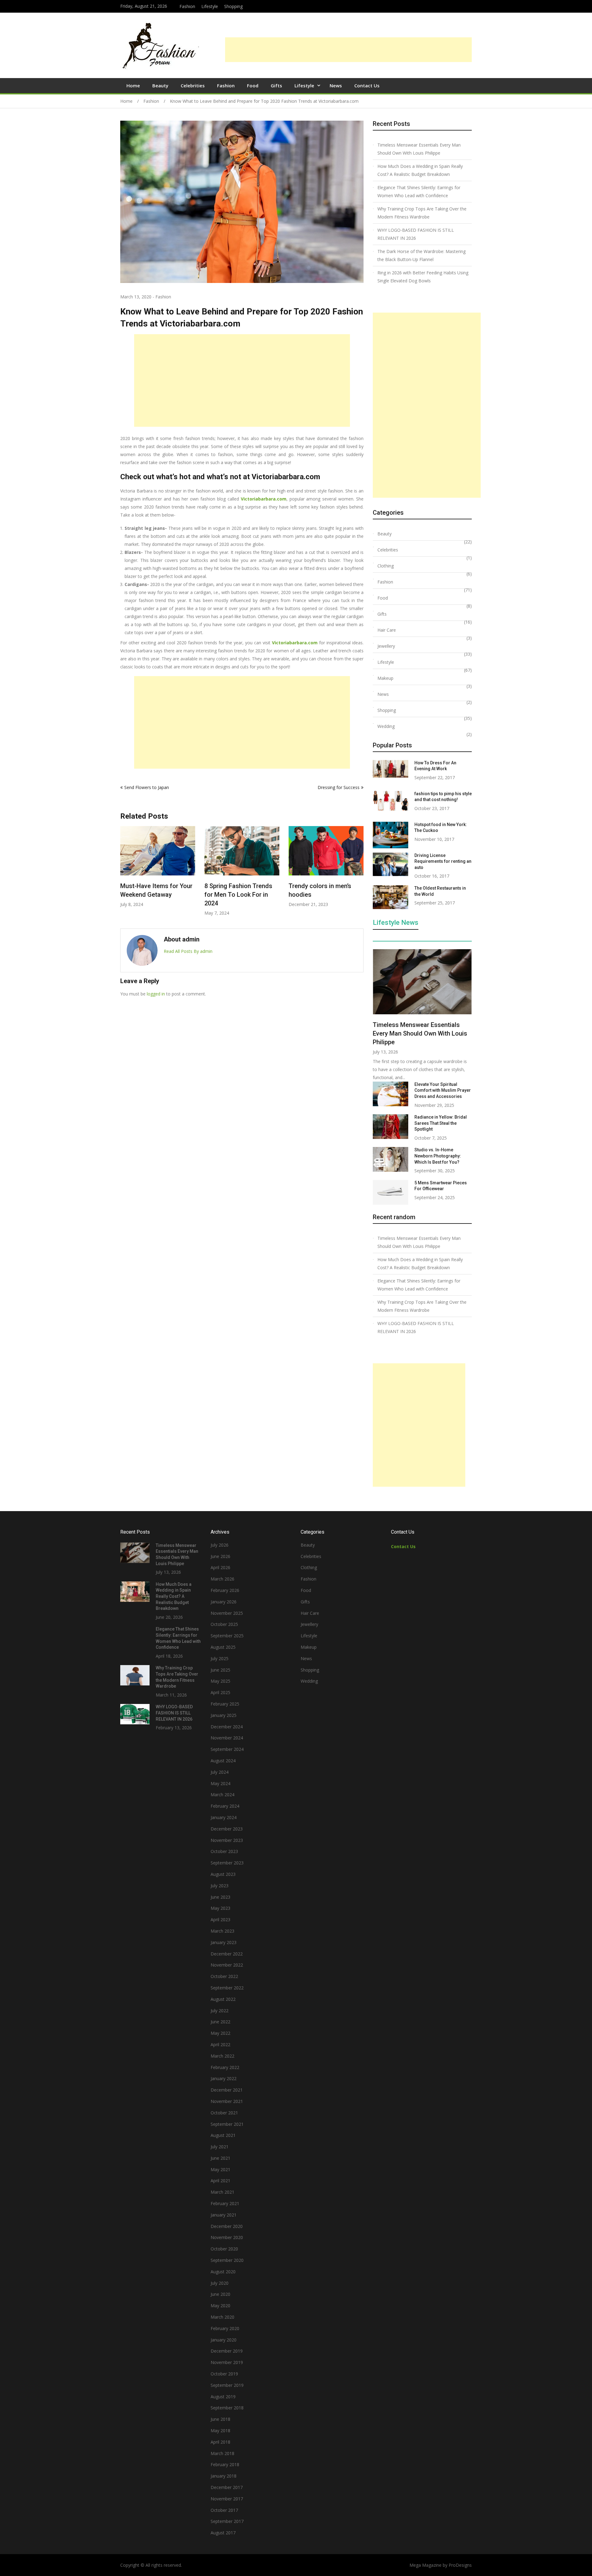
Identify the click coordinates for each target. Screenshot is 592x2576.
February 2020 (225, 2328)
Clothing (386, 566)
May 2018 (220, 2431)
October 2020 (224, 2249)
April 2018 (220, 2442)
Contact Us (367, 85)
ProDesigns (460, 2565)
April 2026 (220, 1567)
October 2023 (224, 1851)
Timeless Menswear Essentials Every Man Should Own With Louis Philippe (419, 149)
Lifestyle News (396, 923)
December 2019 (227, 2351)
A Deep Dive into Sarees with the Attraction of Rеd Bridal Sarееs (325, 895)
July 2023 (220, 1886)
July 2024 (220, 1772)
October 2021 (224, 2113)
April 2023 (220, 1920)
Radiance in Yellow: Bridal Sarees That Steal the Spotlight (441, 1123)
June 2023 (220, 1897)
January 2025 (224, 1715)
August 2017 (223, 2533)
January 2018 (224, 2476)
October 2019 (224, 2374)
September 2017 (227, 2521)
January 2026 (224, 1602)
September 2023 (227, 1863)
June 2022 (220, 2022)
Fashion (187, 6)
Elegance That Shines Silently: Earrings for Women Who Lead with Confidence (419, 191)
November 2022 (227, 1965)
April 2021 (220, 2181)
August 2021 (223, 2135)
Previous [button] (124, 874)
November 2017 (227, 2499)
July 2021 (220, 2147)
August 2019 (223, 2397)
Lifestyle (210, 6)
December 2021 (227, 2090)
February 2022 (225, 2067)
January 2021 (224, 2215)
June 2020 (220, 2294)
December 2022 (227, 1954)
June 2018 (220, 2419)
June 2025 (220, 1670)
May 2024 (220, 1783)
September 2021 (227, 2124)
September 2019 (227, 2385)
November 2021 (227, 2101)
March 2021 (222, 2192)
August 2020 (223, 2272)
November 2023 (227, 1840)
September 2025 (227, 1636)
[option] (158, 871)
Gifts (276, 85)
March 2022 (222, 2056)
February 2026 (225, 1590)
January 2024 (224, 1817)
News (336, 85)
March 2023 (222, 1931)
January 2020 (224, 2340)
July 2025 (220, 1658)
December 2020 (227, 2226)
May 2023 (220, 1908)
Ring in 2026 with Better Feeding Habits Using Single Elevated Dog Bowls (423, 277)
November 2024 (227, 1738)
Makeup (385, 678)
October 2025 (224, 1624)
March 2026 (222, 1579)
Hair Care (387, 630)
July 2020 (220, 2283)
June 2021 (220, 2158)
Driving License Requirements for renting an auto (443, 861)
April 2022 (220, 2044)
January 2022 (224, 2078)
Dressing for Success (339, 787)
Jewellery (386, 646)
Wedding (386, 726)
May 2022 (220, 2033)
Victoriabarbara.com (264, 499)
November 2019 (227, 2362)
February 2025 (225, 1704)
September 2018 (227, 2408)
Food (253, 85)
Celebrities (193, 85)
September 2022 (227, 1988)
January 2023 (224, 1942)
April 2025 (220, 1692)
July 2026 (220, 1545)
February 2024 (225, 1806)
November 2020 (227, 2237)
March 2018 (222, 2453)
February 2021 (225, 2203)
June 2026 (220, 1556)
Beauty (160, 85)
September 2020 (227, 2260)
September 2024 (227, 1749)
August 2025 (223, 1647)
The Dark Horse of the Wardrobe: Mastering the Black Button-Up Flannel (421, 255)
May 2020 (220, 2306)
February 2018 (225, 2464)
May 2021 (220, 2169)
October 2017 (224, 2510)
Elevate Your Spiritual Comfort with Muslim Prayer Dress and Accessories (443, 1090)
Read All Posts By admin (188, 951)
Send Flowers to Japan (147, 787)
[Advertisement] (348, 50)
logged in (156, 994)
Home (133, 85)
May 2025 (220, 1681)
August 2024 (223, 1761)
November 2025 (227, 1613)
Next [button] (360, 874)
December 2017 (227, 2487)
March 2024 (222, 1795)
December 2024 (227, 1727)
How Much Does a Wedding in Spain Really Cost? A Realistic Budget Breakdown (420, 170)
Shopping (233, 6)
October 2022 (224, 1976)
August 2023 (223, 1874)
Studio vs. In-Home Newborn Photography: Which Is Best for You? (438, 1156)
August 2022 (223, 1999)
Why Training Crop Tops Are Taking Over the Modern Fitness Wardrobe (422, 213)
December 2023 (227, 1829)
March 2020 (222, 2317)
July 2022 (220, 2011)
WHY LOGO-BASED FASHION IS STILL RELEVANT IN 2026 (416, 234)
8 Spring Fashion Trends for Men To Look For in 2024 (154, 895)
